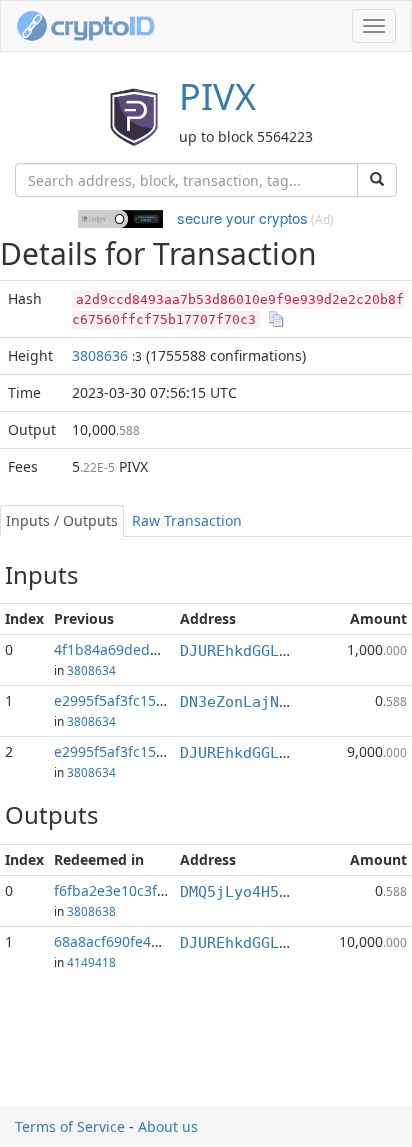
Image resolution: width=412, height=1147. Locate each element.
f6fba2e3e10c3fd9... (120, 890)
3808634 (91, 670)
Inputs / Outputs (62, 520)
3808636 (100, 355)
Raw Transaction (187, 520)
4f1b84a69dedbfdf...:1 (128, 649)
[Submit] (377, 180)
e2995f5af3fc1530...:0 (125, 700)
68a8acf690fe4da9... (121, 941)
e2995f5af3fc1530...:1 (125, 751)
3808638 (91, 911)
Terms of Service (70, 1126)
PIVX (217, 96)
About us (168, 1126)
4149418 (91, 962)
